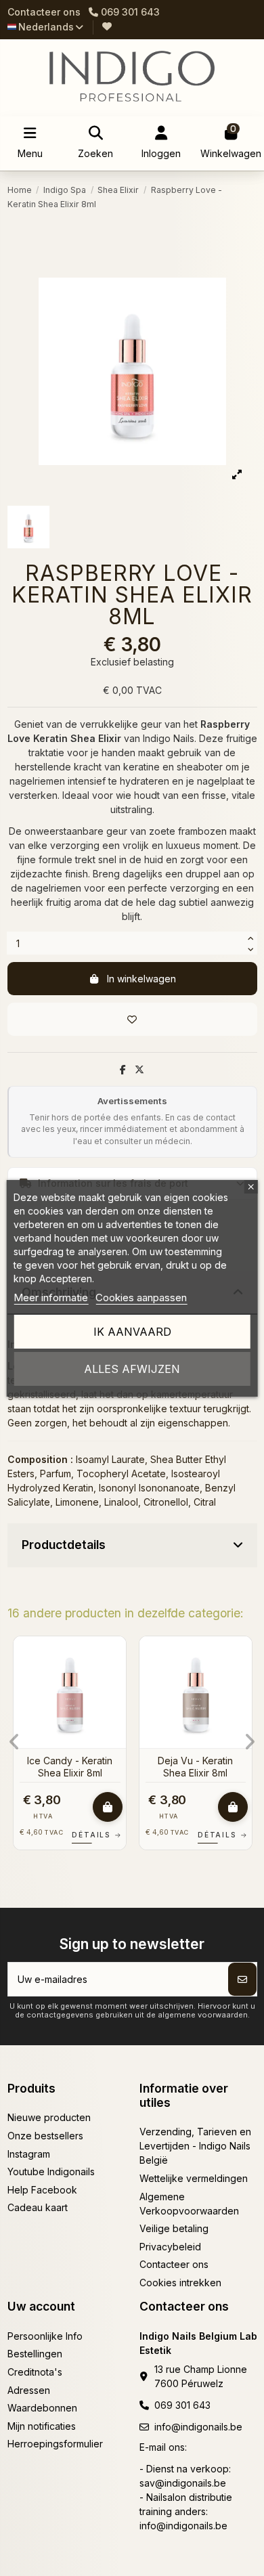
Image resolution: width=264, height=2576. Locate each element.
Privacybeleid (170, 2247)
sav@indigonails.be (183, 2483)
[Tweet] (139, 1069)
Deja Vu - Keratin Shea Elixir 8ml (195, 1767)
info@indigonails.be (198, 2427)
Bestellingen (35, 2354)
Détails (97, 1835)
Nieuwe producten (49, 2117)
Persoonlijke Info (45, 2336)
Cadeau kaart (38, 2207)
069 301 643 (182, 2405)
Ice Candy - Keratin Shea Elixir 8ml (70, 1767)
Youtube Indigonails (51, 2171)
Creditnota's (35, 2372)
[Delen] (123, 1069)
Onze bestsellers (45, 2136)
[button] (15, 1742)
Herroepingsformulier (55, 2444)
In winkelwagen (141, 979)
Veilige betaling (174, 2228)
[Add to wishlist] (132, 1019)
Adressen (29, 2390)
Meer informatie (51, 1297)
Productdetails (64, 1545)
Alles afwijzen (132, 1369)
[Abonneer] (242, 1979)
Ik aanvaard (132, 1332)
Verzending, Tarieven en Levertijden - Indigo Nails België (195, 2146)
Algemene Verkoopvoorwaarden (189, 2204)
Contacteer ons (44, 12)
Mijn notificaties (42, 2426)
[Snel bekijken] (115, 1680)
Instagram (29, 2154)
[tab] (132, 1546)
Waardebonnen (42, 2408)
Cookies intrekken (180, 2283)
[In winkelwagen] (108, 1807)
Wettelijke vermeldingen (194, 2178)
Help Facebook (42, 2190)
